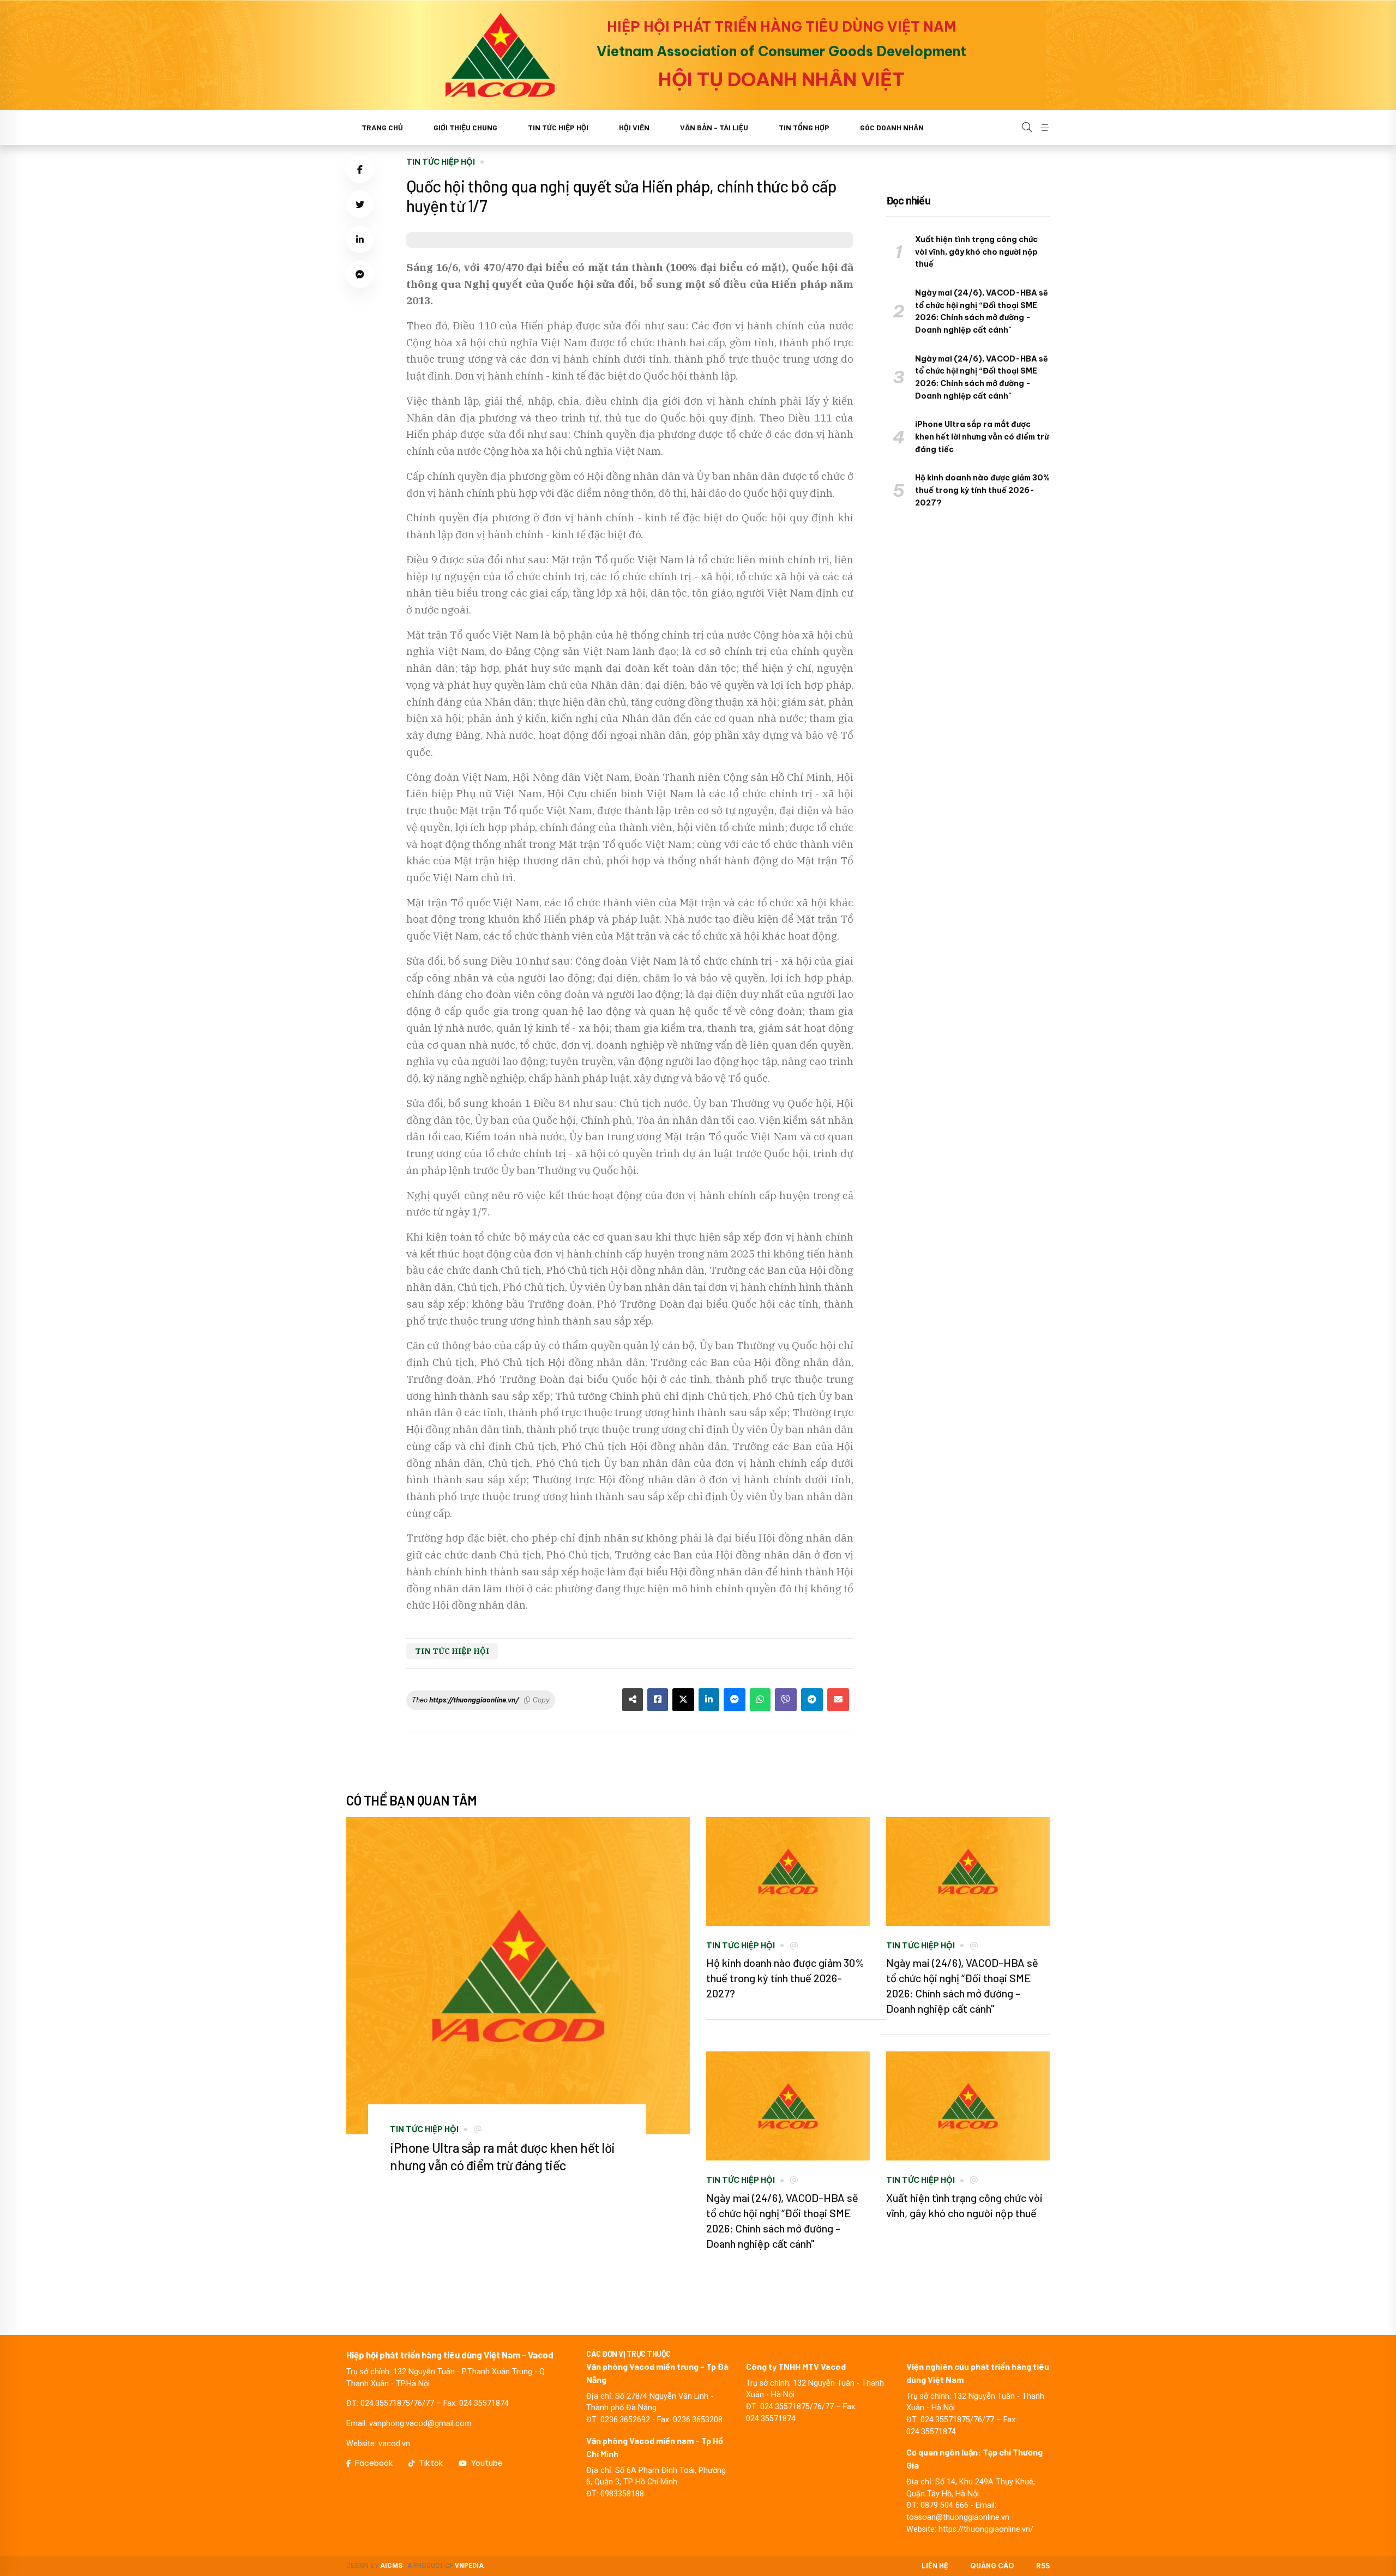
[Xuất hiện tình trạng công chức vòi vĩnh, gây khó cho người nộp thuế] (968, 2106)
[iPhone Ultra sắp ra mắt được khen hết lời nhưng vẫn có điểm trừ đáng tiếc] (518, 1976)
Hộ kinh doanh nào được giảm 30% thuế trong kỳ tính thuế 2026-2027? (982, 490)
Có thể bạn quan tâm (412, 1800)
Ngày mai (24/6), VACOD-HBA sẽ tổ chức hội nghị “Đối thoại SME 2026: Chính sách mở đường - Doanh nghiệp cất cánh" (982, 311)
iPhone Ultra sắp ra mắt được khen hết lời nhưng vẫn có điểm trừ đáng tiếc (982, 437)
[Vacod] (500, 55)
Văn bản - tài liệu (714, 127)
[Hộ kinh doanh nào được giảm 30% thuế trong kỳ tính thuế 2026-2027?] (788, 1871)
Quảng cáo (992, 2566)
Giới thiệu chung (465, 127)
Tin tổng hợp (804, 127)
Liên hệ (935, 2566)
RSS (1043, 2566)
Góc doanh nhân (892, 127)
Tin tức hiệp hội (558, 127)
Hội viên (634, 127)
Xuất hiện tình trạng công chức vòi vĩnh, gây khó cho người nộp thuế (976, 252)
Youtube (487, 2463)
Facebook (374, 2463)
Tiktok (431, 2463)
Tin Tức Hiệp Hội (441, 162)
